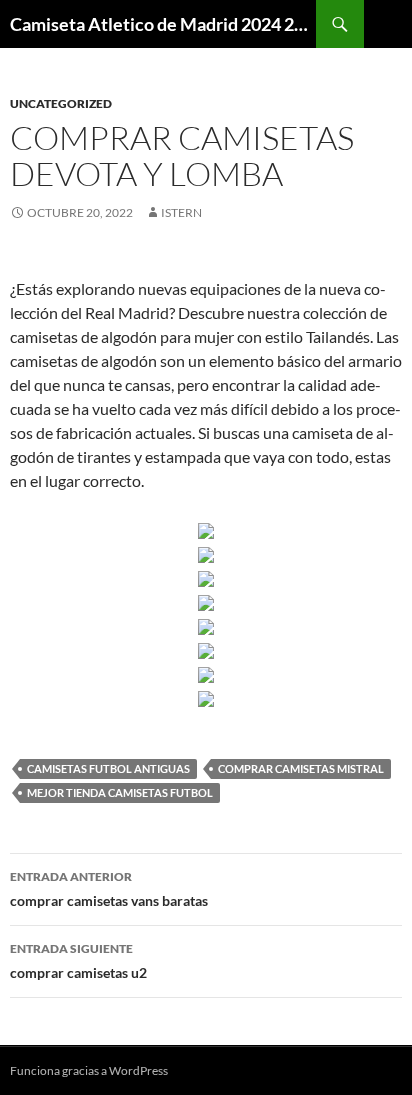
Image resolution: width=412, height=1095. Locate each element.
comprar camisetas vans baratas (109, 889)
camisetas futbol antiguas (108, 768)
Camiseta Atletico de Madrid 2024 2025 (163, 24)
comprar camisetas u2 (78, 961)
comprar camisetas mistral (301, 768)
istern (181, 212)
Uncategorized (61, 103)
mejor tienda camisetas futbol (120, 792)
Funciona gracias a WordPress (89, 1070)
